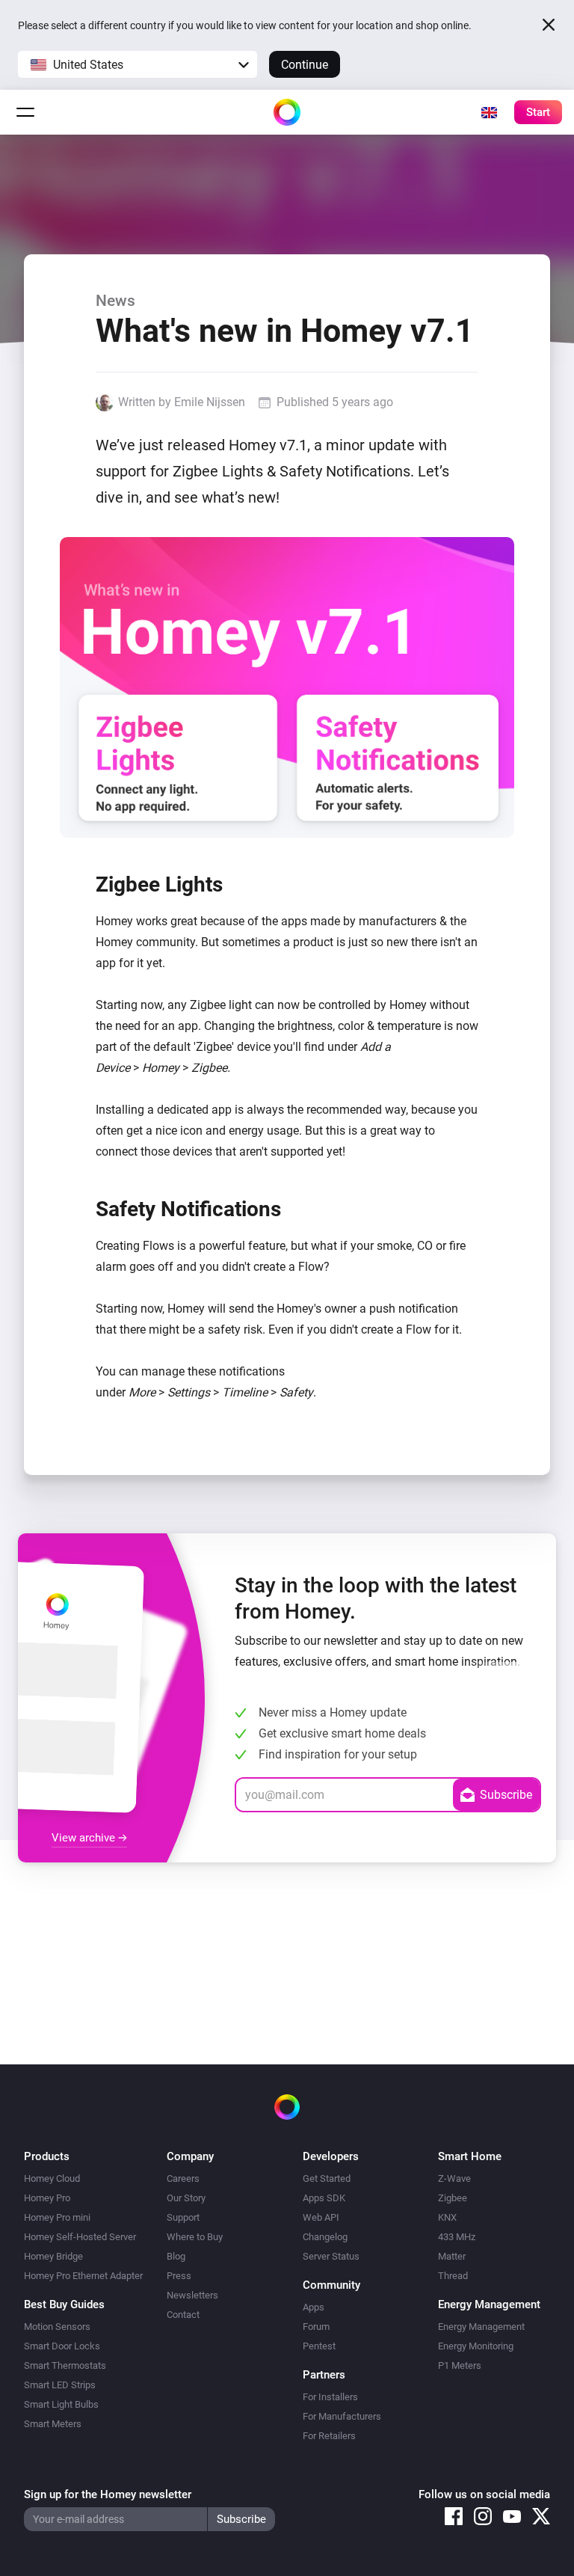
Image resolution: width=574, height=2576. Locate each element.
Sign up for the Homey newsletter (108, 2494)
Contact (183, 2315)
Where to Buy (195, 2237)
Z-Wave (454, 2178)
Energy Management (481, 2327)
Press (179, 2276)
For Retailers (329, 2436)
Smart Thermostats (65, 2365)
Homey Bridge (53, 2256)
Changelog (325, 2237)
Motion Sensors (57, 2327)
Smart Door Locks (62, 2346)
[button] (138, 64)
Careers (183, 2178)
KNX (447, 2217)
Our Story (186, 2198)
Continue (305, 65)
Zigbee (453, 2198)
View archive (85, 1838)
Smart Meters (53, 2424)
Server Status (331, 2256)
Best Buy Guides (64, 2304)
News (115, 301)
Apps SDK (324, 2198)
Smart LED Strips (60, 2385)
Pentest (319, 2346)
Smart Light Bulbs (61, 2404)
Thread (453, 2276)
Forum (316, 2327)
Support (183, 2217)
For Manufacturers (342, 2416)
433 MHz (457, 2237)
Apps (314, 2307)
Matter (452, 2256)
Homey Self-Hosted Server (80, 2237)
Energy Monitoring (476, 2346)
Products (47, 2156)
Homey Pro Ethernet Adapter (83, 2276)
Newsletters (192, 2295)
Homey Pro (47, 2198)
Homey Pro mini (57, 2217)
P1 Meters (460, 2365)
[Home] (287, 112)
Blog (176, 2256)
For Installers (330, 2397)
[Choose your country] (489, 112)
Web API (321, 2217)
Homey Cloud (52, 2178)
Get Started (327, 2178)
